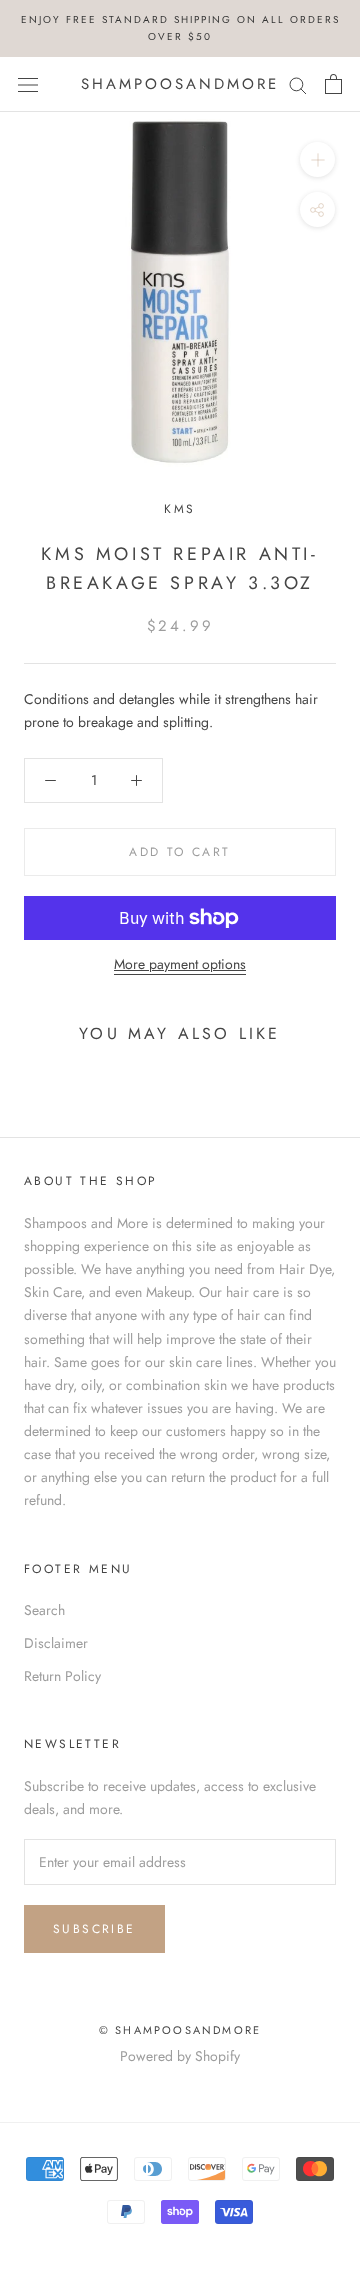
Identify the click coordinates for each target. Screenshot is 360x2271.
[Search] (298, 84)
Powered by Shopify (180, 2056)
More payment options (180, 964)
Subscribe (94, 1929)
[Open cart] (333, 84)
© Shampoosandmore (180, 2030)
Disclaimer (56, 1643)
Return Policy (62, 1676)
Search (44, 1610)
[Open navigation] (28, 84)
